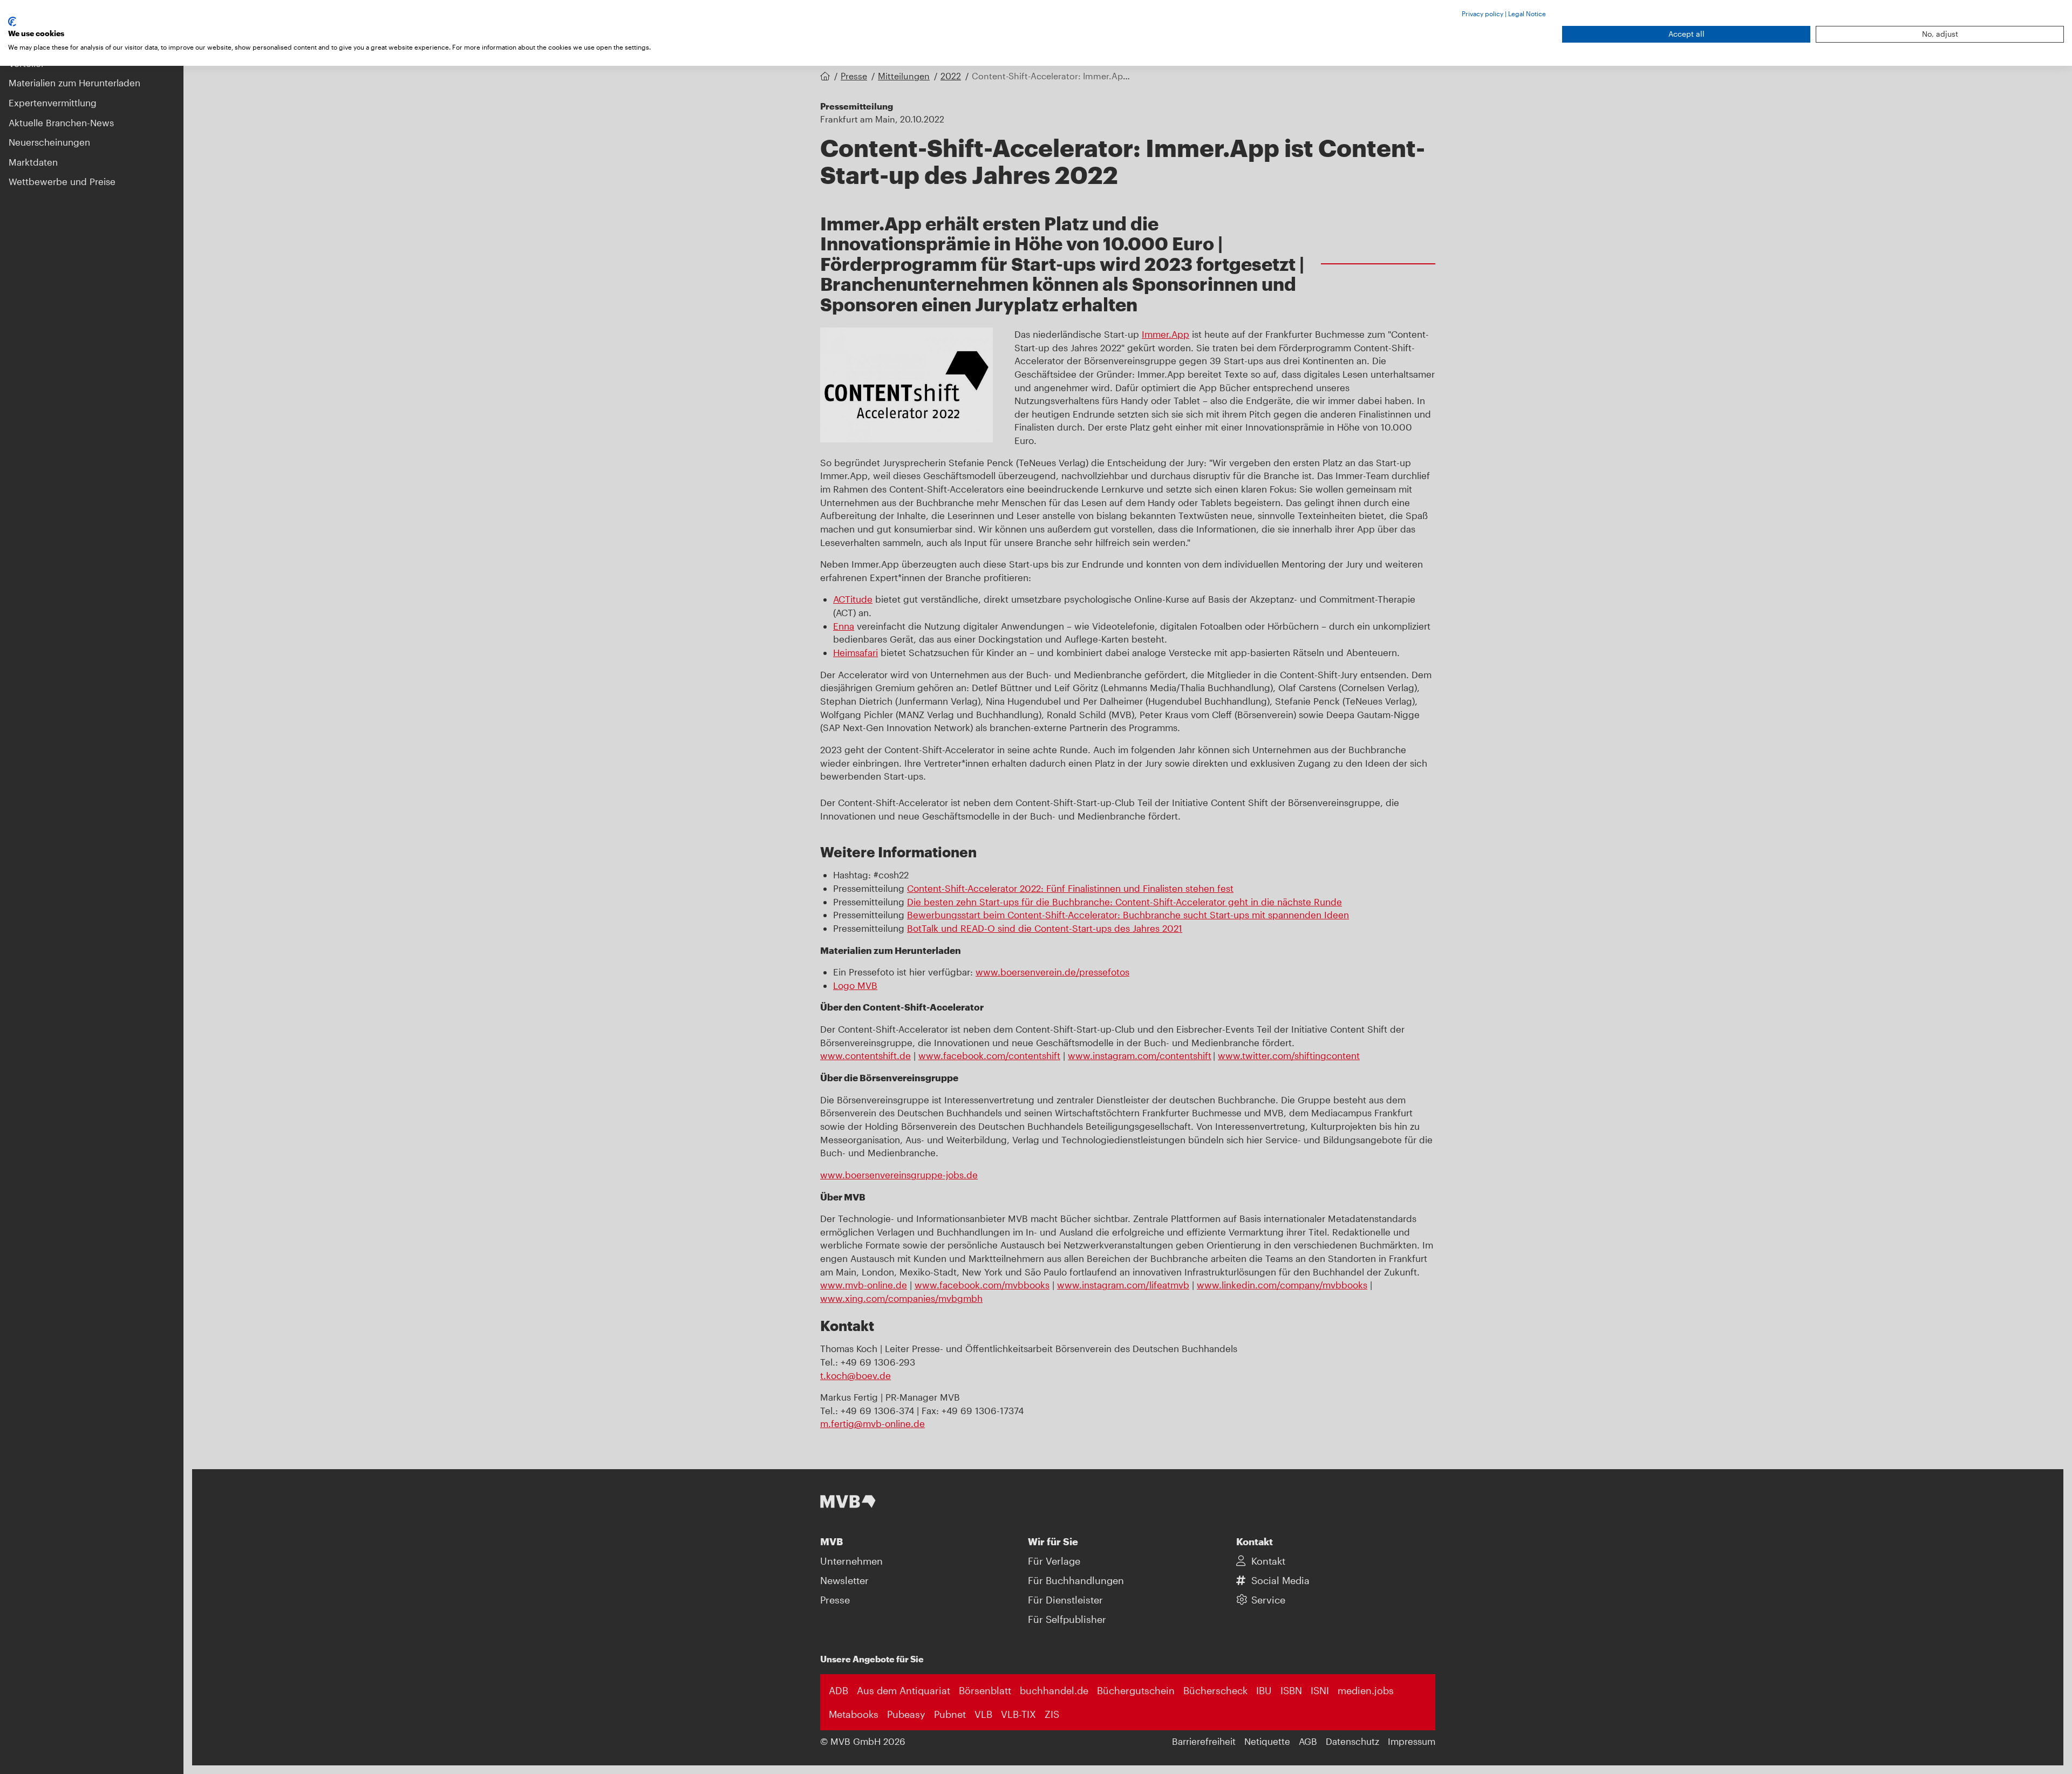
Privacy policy (1483, 13)
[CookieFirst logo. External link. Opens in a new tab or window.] (12, 22)
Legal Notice (1527, 13)
